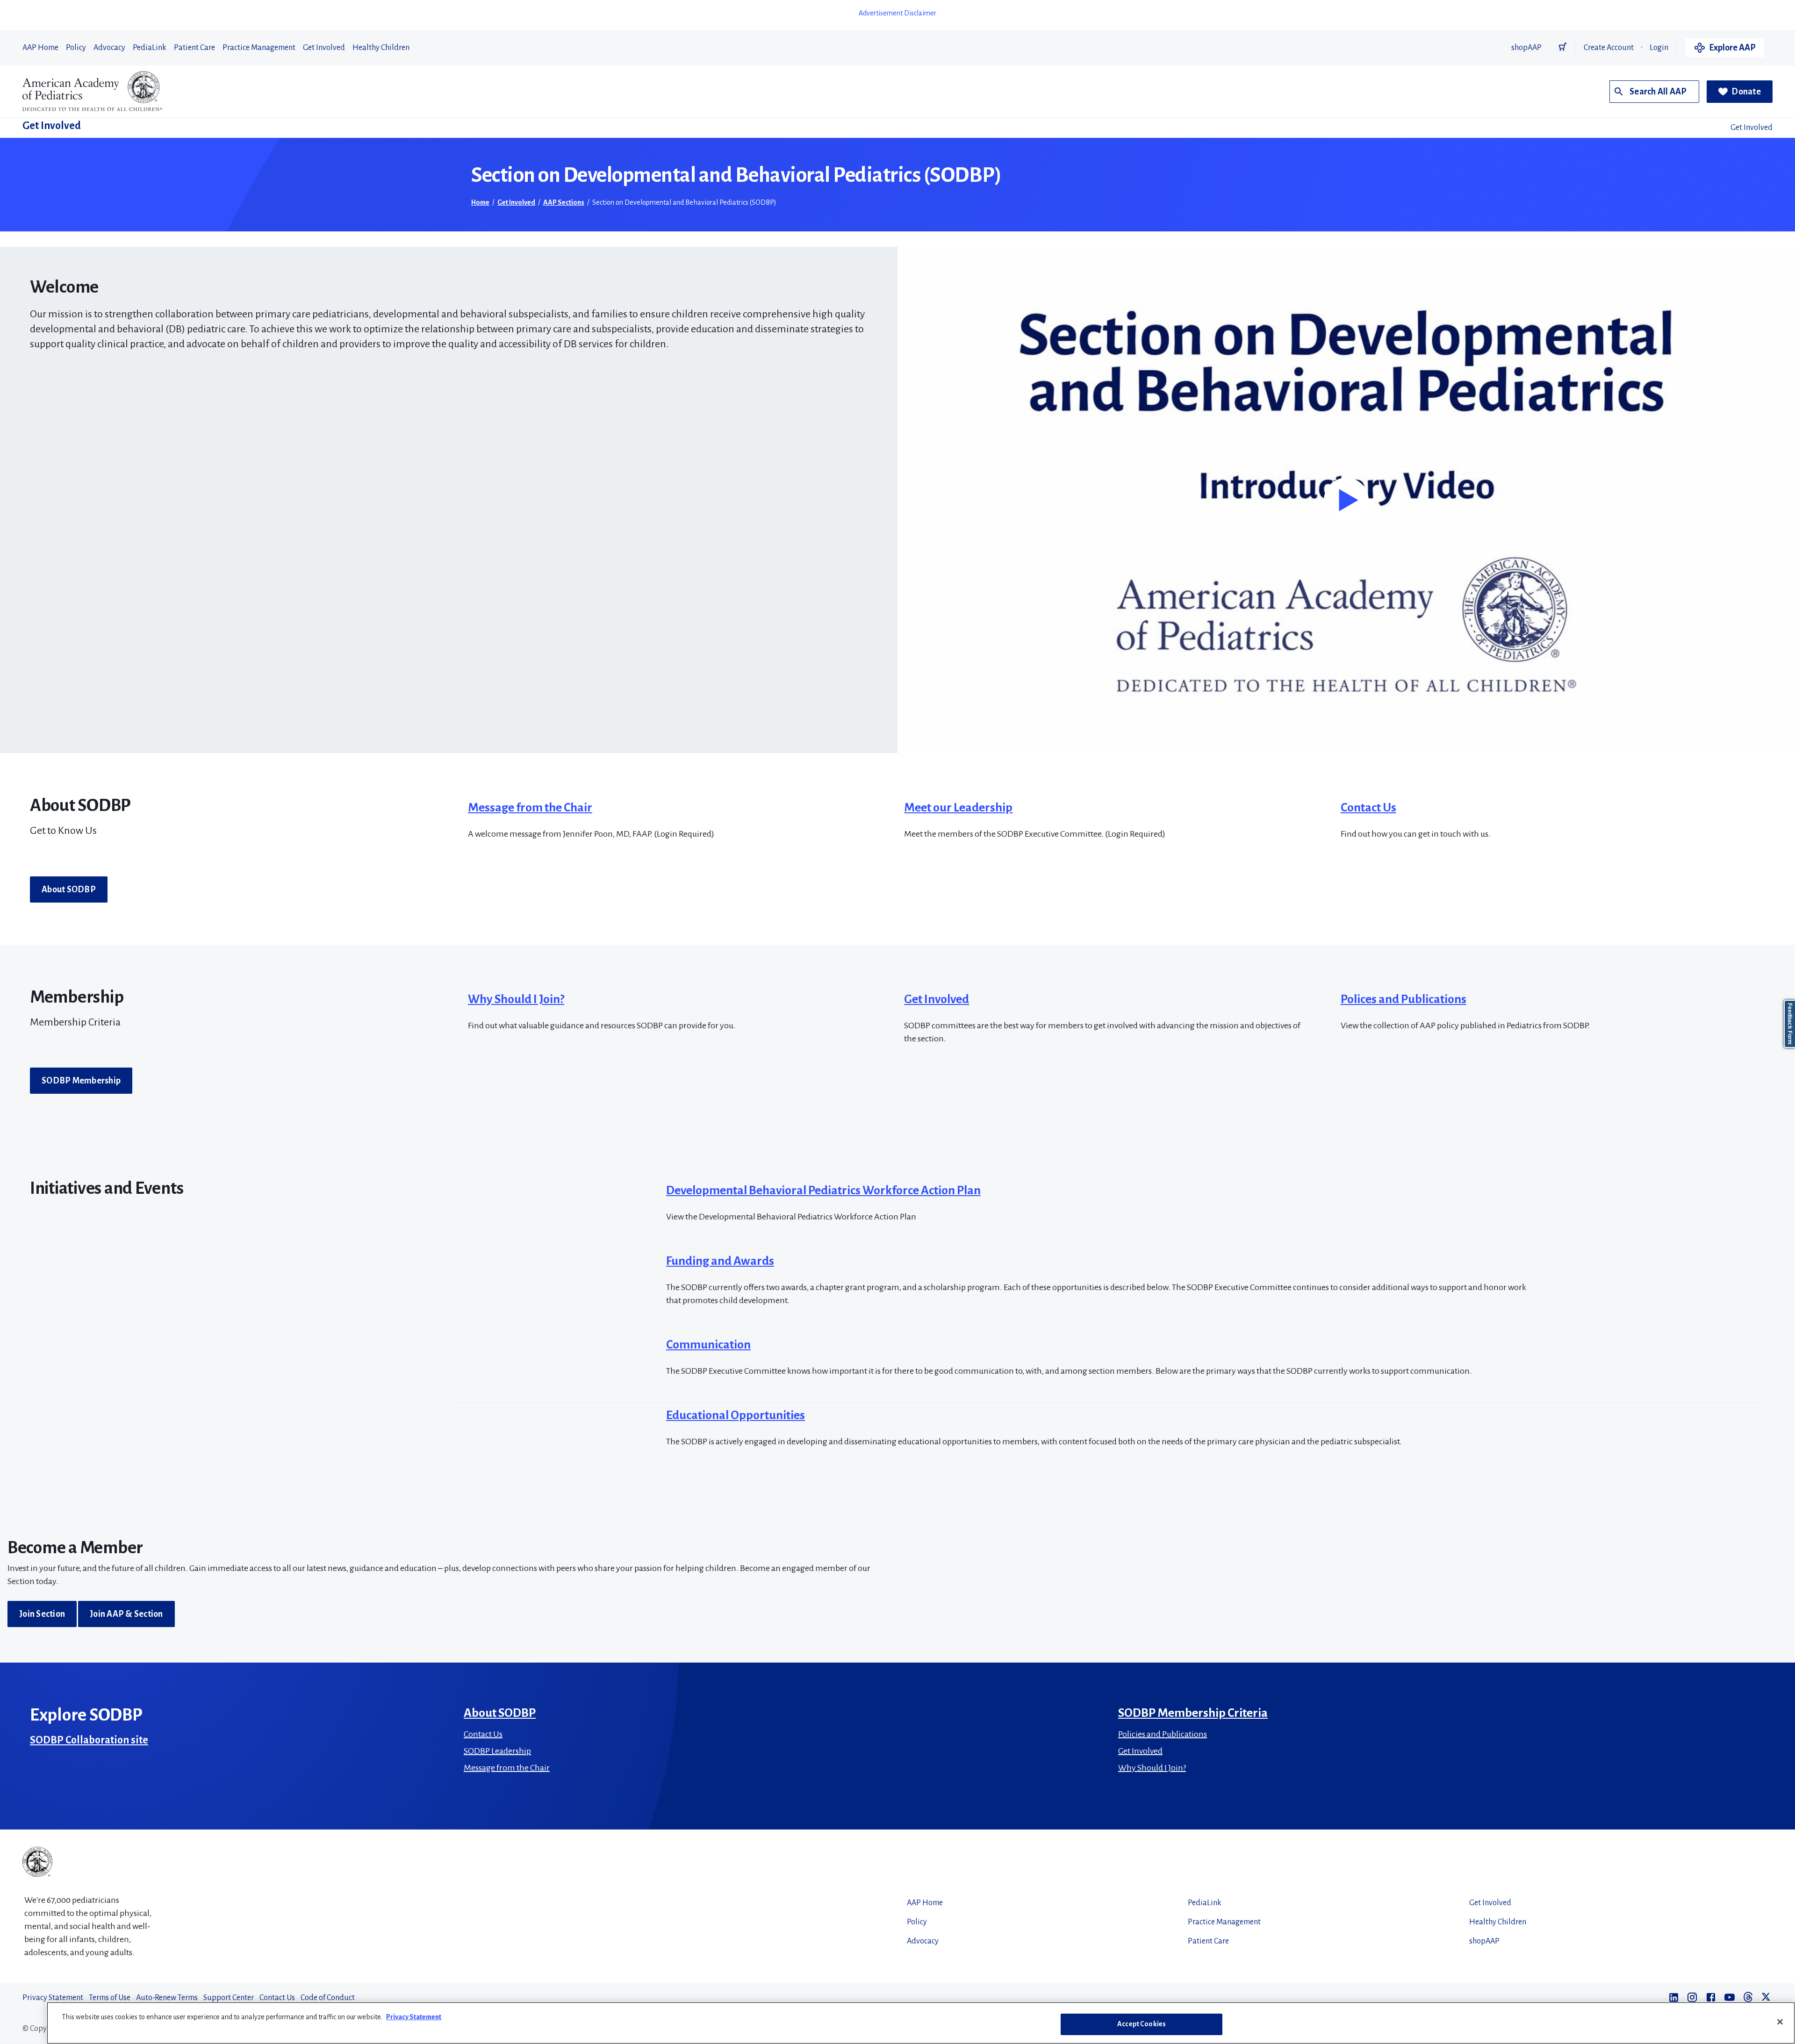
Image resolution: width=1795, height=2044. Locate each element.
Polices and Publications (1404, 999)
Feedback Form (1790, 1024)
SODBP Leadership (497, 1751)
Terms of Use (110, 1998)
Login (1659, 48)
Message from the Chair (530, 808)
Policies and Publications (1163, 1734)
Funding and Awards (720, 1261)
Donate (1746, 92)
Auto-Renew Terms (167, 1998)
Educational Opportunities (736, 1415)
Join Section (42, 1614)
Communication (708, 1345)
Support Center (229, 1998)
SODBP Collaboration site (89, 1740)
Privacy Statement (53, 1998)
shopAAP (1526, 48)
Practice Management (259, 48)
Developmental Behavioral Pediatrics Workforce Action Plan (823, 1191)
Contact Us (1368, 808)
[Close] (1780, 2022)
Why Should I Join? (516, 999)
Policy (76, 48)
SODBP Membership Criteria (1193, 1713)
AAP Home (40, 48)
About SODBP (69, 889)
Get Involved (324, 48)
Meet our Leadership (958, 808)
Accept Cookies (1142, 2024)
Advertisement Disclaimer (897, 13)
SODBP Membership (81, 1081)
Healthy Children (381, 48)
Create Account (1609, 48)
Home (480, 202)
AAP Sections (564, 202)
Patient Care (194, 48)
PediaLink (150, 48)
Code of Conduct (328, 1998)
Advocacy (109, 48)
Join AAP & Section (126, 1614)
